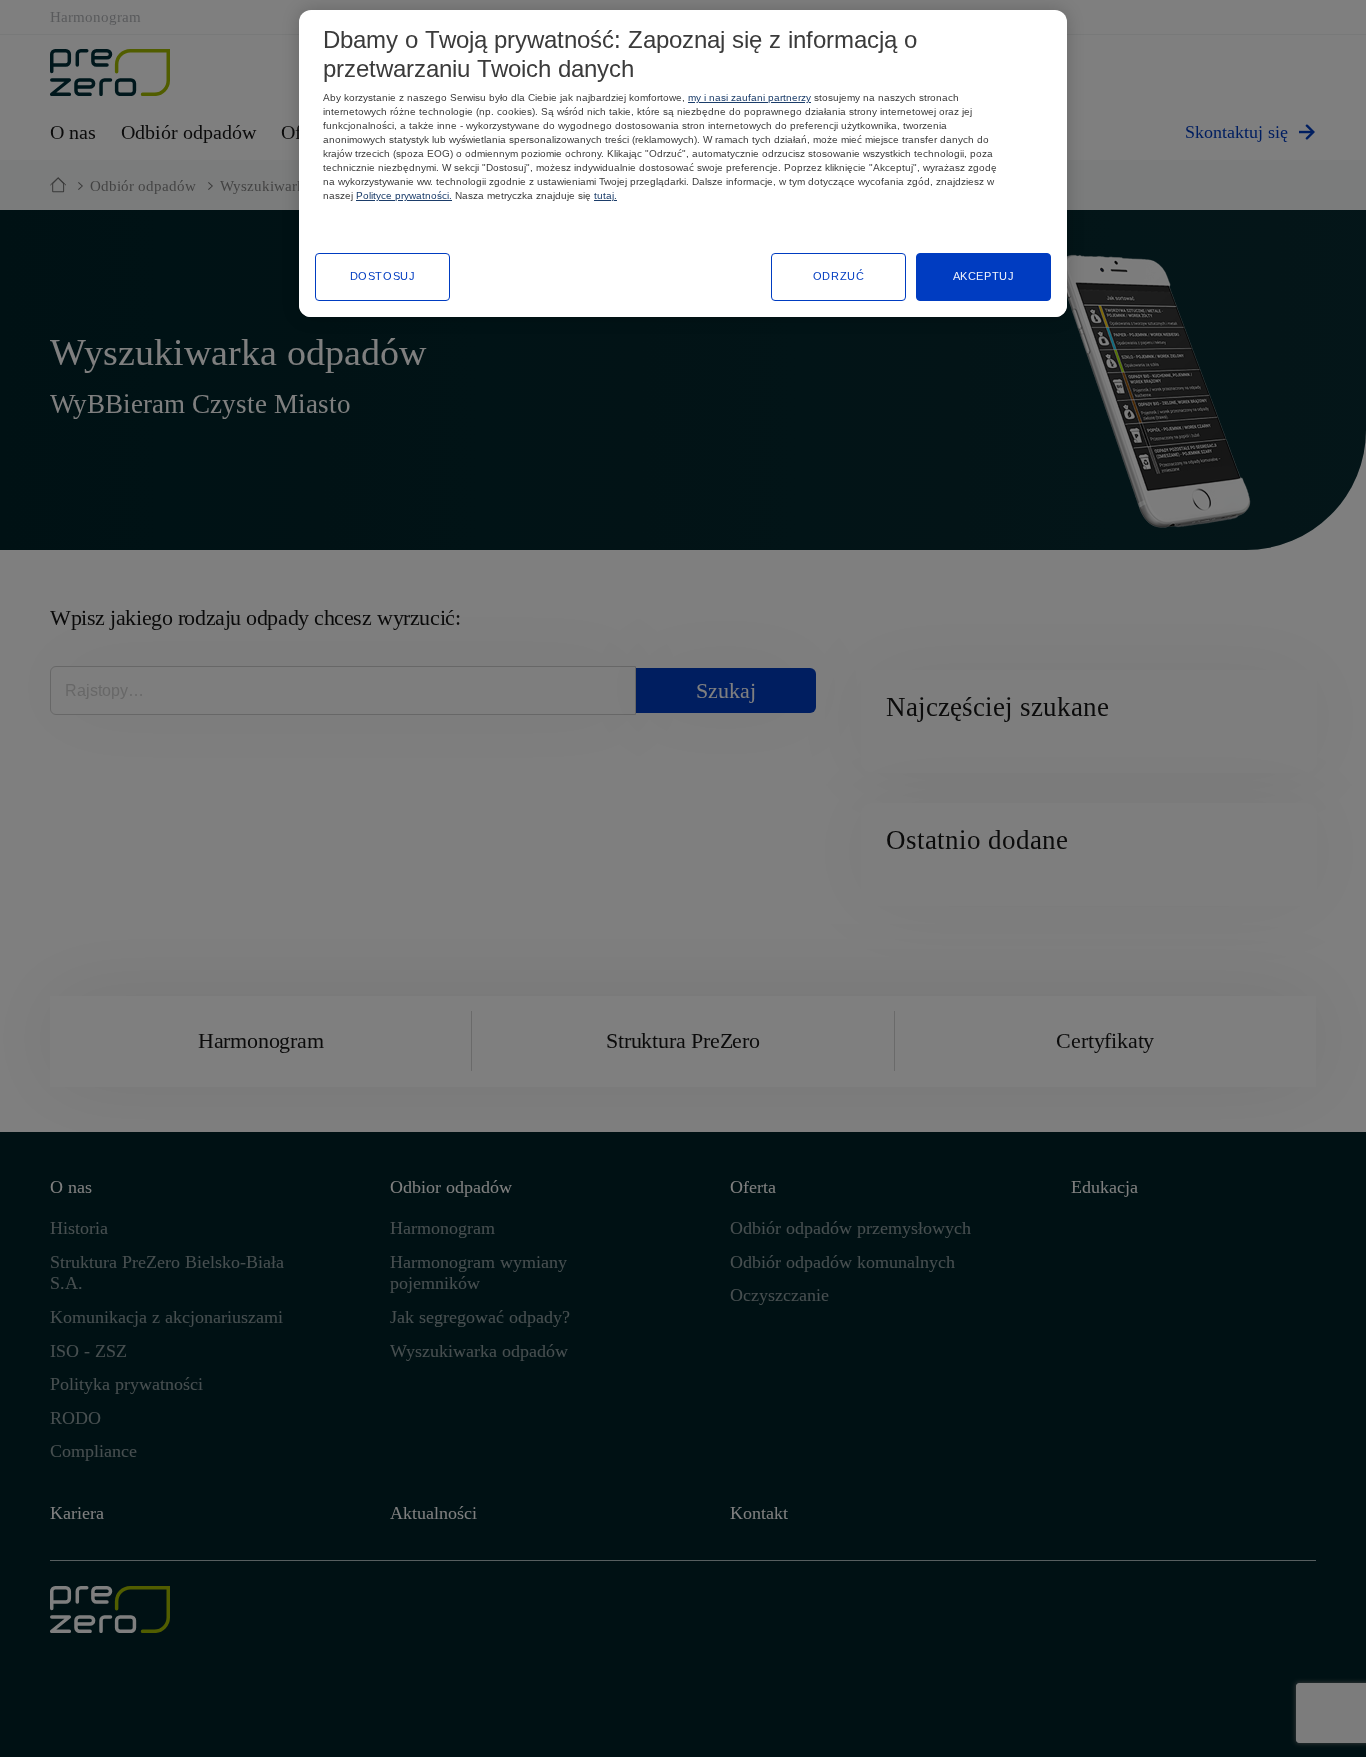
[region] (683, 163)
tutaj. (605, 195)
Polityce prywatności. (404, 195)
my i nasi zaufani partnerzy (749, 97)
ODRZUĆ (838, 276)
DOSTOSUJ (383, 276)
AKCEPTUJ (984, 276)
